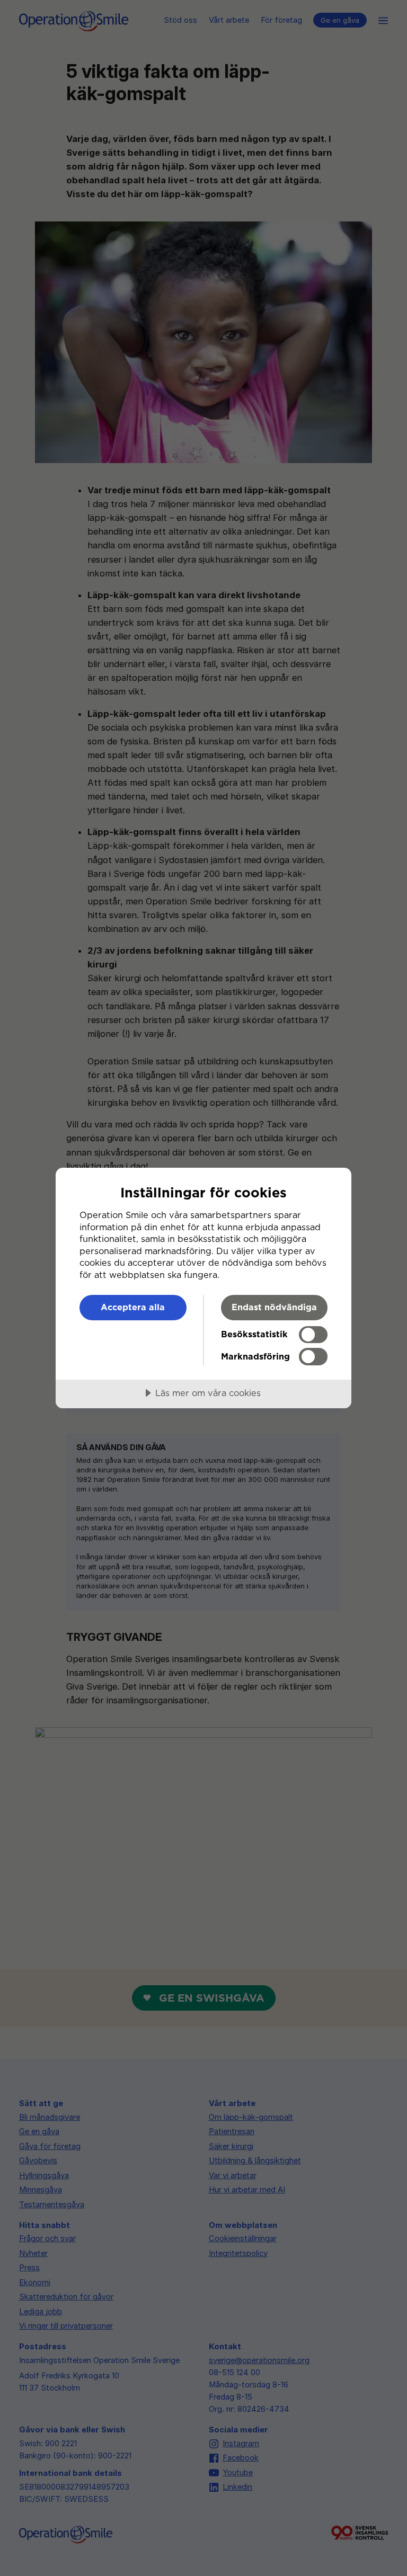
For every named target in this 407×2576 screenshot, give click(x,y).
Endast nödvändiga (274, 1307)
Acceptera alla (133, 1307)
